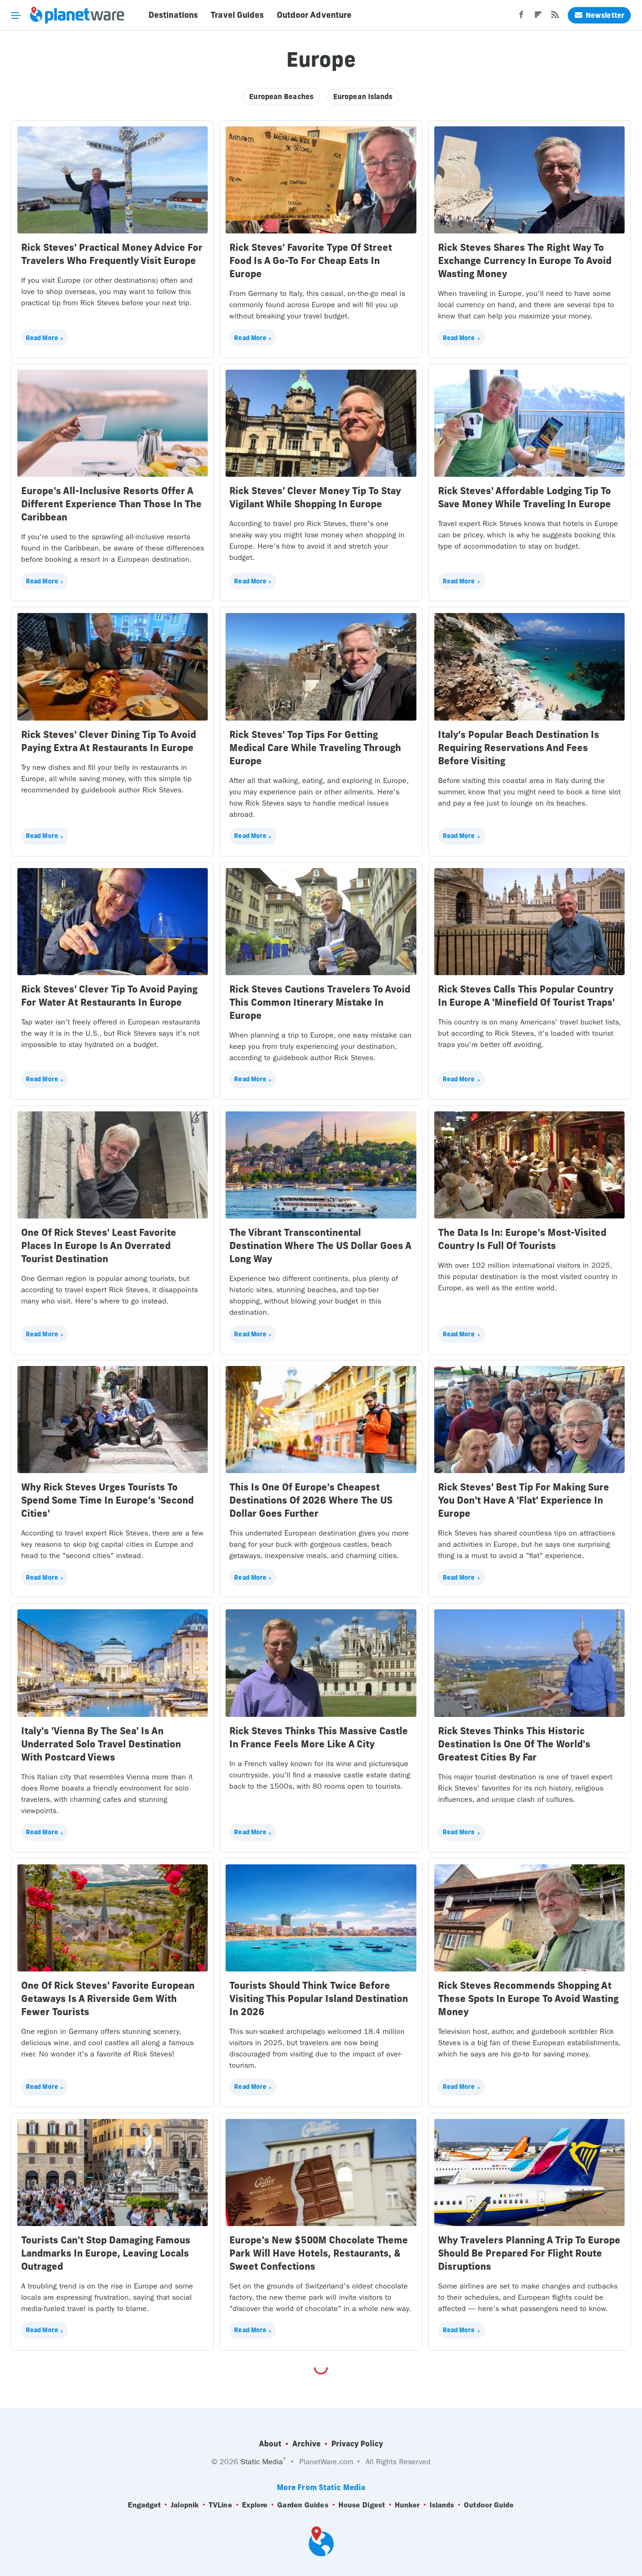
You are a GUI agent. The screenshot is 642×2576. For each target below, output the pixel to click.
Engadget (144, 2505)
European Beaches (281, 97)
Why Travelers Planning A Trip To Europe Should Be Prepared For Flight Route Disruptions (529, 2253)
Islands (442, 2505)
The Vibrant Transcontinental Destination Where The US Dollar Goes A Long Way (320, 1245)
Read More (42, 338)
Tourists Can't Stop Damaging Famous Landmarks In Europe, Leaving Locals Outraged (106, 2253)
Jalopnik (185, 2505)
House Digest (362, 2505)
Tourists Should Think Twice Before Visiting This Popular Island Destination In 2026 (319, 1998)
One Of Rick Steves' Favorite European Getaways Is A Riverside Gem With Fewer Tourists (108, 1998)
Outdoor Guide (489, 2505)
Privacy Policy (357, 2444)
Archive (306, 2444)
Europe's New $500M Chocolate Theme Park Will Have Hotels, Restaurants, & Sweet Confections (319, 2253)
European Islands (363, 97)
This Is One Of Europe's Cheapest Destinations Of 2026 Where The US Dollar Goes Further (311, 1500)
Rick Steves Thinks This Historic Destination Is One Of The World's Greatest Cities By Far (514, 1744)
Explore (255, 2505)
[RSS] (555, 17)
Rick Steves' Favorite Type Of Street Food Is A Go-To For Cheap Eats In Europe (311, 260)
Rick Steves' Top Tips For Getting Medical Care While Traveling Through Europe (315, 748)
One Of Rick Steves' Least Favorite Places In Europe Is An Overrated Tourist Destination (99, 1245)
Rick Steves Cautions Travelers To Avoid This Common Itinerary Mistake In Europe (320, 1002)
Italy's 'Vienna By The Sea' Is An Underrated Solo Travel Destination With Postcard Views (101, 1744)
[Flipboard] (538, 17)
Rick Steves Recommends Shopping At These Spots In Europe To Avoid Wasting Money (528, 1998)
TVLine (220, 2505)
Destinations (173, 15)
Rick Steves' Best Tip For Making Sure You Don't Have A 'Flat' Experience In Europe (524, 1500)
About (270, 2444)
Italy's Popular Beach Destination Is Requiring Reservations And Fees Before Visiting (519, 748)
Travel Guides (237, 15)
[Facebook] (521, 17)
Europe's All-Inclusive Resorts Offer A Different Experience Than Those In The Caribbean (111, 504)
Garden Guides (303, 2505)
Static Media (262, 2462)
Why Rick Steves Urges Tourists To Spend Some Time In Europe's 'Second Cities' (107, 1500)
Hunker (407, 2505)
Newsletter (605, 15)
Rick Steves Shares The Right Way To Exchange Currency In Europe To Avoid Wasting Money (525, 260)
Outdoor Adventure (314, 15)
